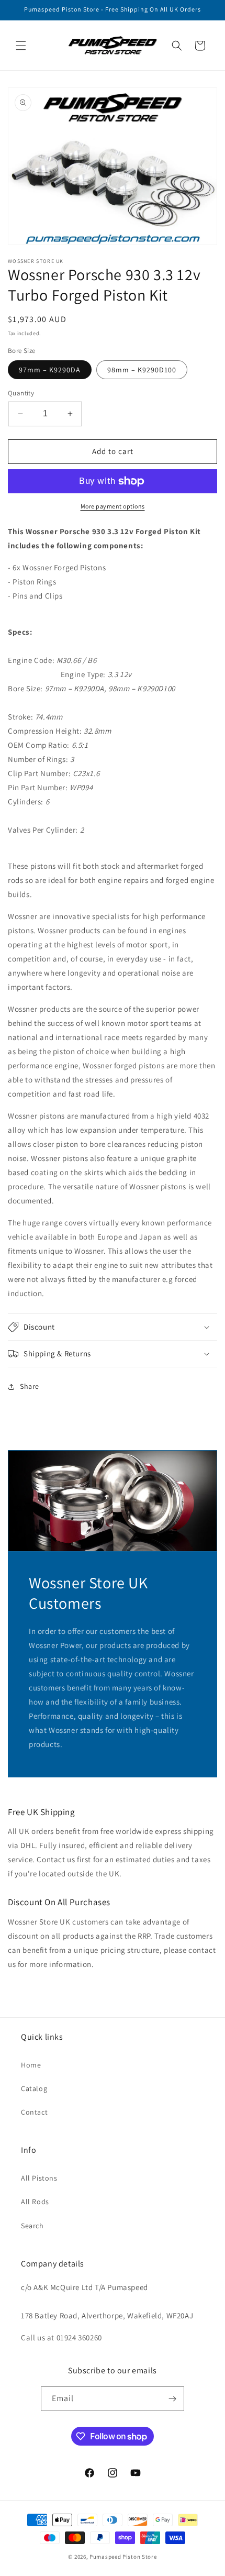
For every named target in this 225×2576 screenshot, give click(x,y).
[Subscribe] (172, 2399)
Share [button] (30, 1386)
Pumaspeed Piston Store (123, 2557)
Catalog (34, 2088)
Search (32, 2226)
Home (31, 2065)
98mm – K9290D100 (142, 370)
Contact (34, 2112)
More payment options (113, 506)
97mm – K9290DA (50, 370)
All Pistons (39, 2178)
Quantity (21, 393)
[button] (21, 46)
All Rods (35, 2202)
